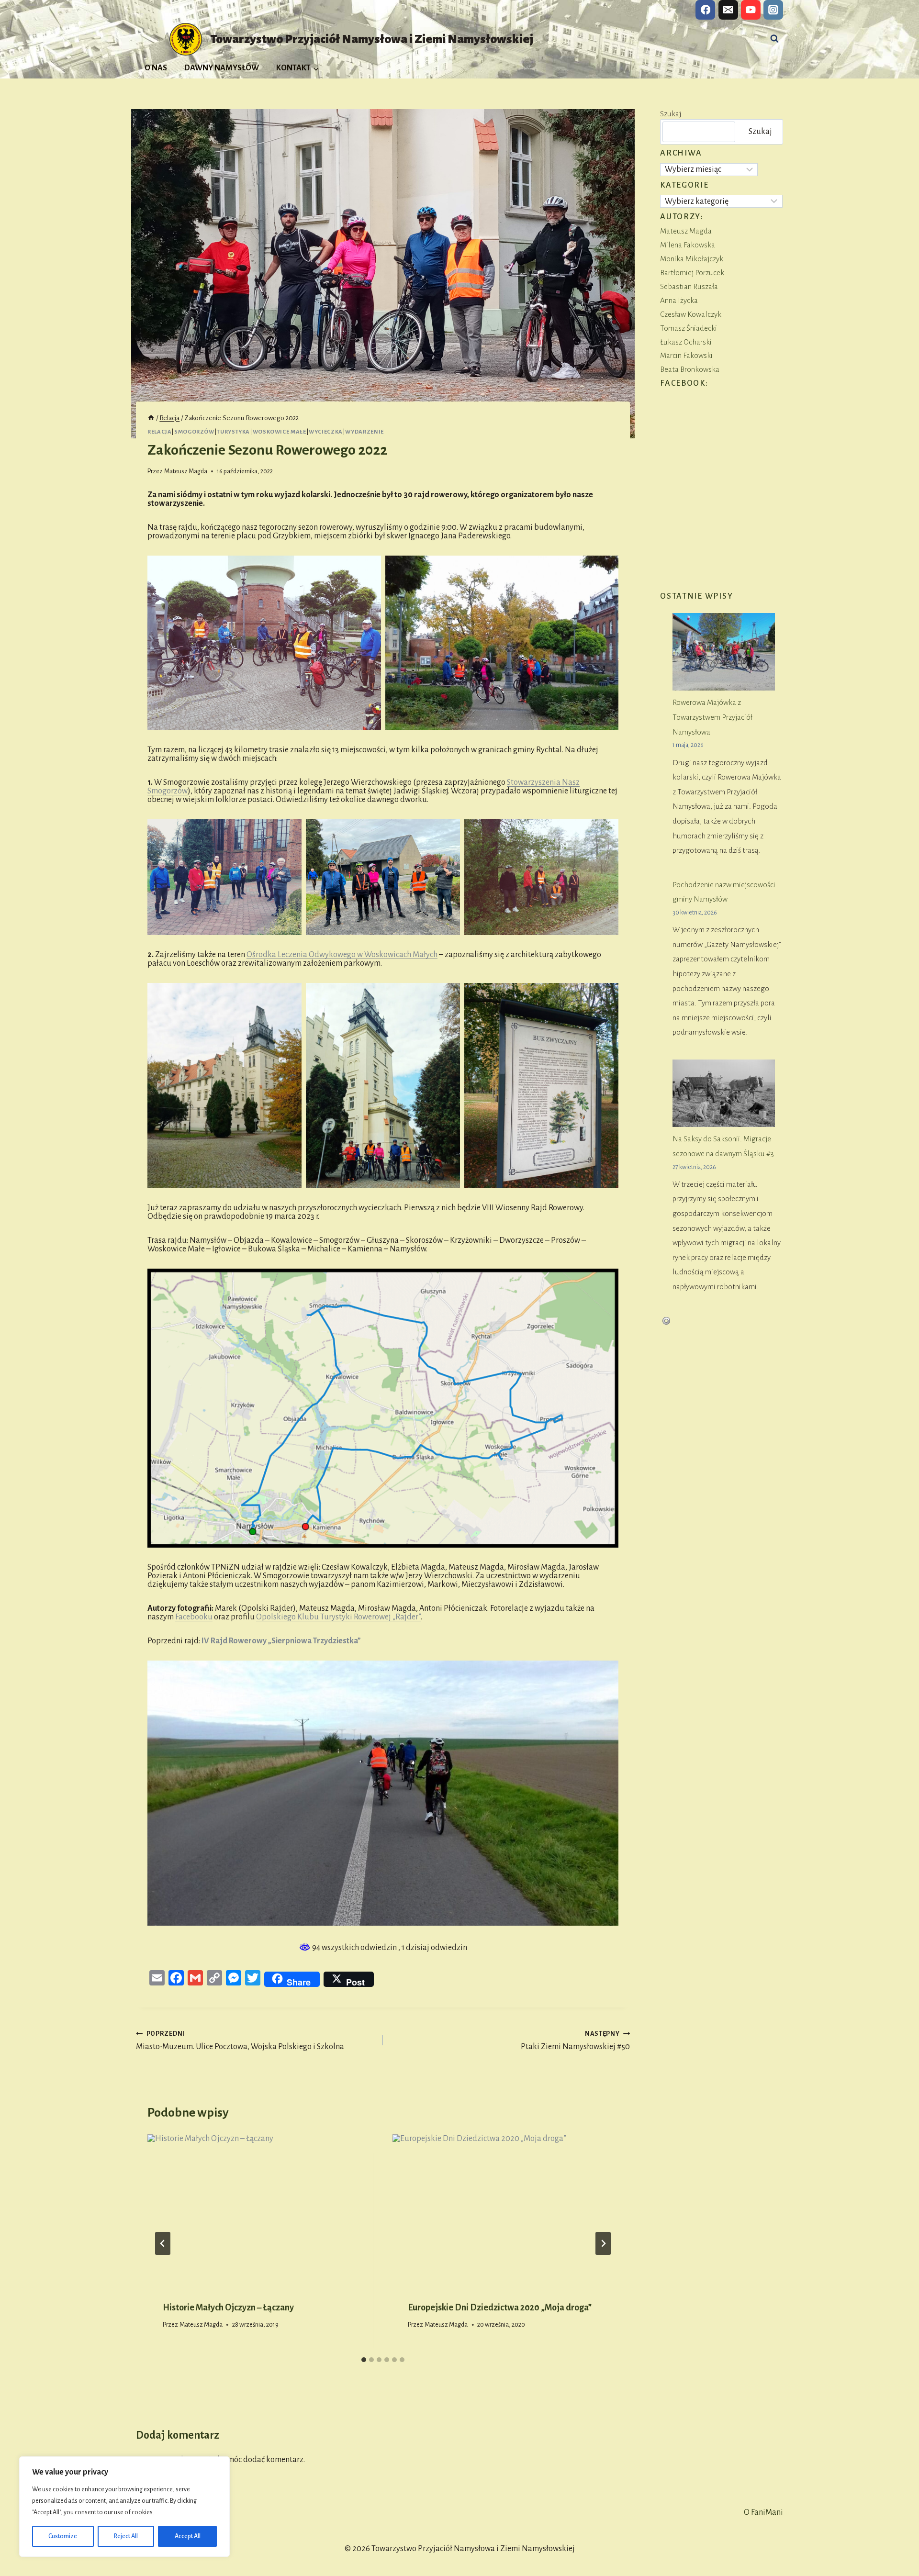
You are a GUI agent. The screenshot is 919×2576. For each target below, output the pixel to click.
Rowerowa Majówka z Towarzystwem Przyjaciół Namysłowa (712, 717)
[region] (124, 2507)
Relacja (159, 432)
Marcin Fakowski (686, 355)
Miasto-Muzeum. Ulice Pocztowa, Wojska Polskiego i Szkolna (240, 2041)
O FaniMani (763, 2512)
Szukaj (671, 114)
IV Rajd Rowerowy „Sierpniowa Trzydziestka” (281, 1641)
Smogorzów (194, 432)
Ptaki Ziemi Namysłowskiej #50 (575, 2041)
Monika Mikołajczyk (692, 259)
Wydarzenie (364, 432)
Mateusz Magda (186, 471)
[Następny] (603, 2243)
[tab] (364, 2360)
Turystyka (233, 432)
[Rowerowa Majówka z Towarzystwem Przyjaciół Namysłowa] (724, 652)
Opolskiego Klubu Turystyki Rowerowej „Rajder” (338, 1617)
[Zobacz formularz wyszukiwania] (774, 39)
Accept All (188, 2536)
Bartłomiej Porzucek (692, 273)
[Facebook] (705, 10)
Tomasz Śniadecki (689, 328)
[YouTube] (751, 10)
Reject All (126, 2536)
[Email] (728, 10)
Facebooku (194, 1617)
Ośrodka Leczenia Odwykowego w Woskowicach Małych (342, 955)
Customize (63, 2536)
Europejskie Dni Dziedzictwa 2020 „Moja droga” (500, 2308)
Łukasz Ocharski (686, 342)
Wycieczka (326, 432)
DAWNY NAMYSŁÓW (222, 68)
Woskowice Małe (280, 432)
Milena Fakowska (688, 245)
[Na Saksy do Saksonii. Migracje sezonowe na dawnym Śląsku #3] (724, 1093)
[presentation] (260, 2210)
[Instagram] (773, 10)
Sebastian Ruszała (689, 286)
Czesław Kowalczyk (691, 314)
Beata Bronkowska (690, 369)
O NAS (156, 68)
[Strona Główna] (151, 418)
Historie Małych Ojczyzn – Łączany (228, 2308)
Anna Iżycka (679, 300)
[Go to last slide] (163, 2243)
